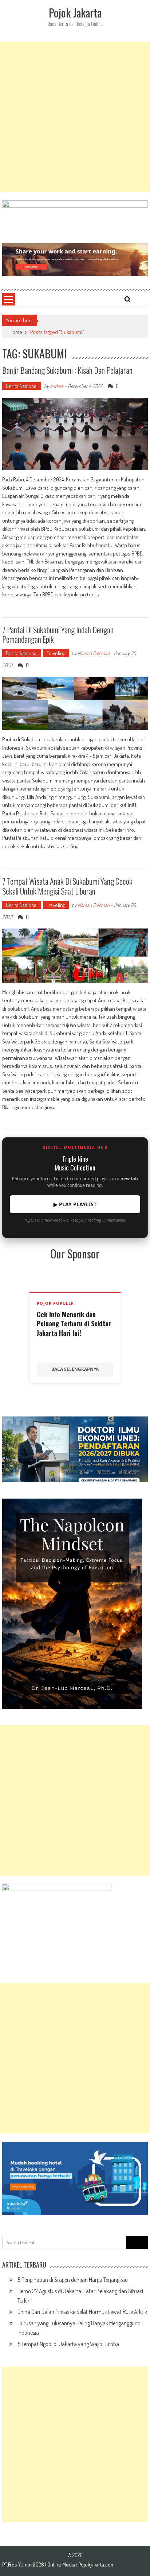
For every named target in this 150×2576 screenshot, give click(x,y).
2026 (39, 2565)
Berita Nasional (22, 386)
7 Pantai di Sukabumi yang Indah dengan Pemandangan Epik (58, 634)
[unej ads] (75, 1449)
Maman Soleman (94, 653)
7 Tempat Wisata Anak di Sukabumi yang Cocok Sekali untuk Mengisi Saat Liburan (67, 886)
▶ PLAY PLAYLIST (75, 1204)
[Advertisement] (75, 117)
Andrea (57, 386)
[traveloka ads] (75, 2178)
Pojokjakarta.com (96, 2565)
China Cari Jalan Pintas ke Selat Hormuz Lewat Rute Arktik (82, 2312)
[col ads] (75, 1604)
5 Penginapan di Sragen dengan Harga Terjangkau (73, 2280)
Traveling (56, 653)
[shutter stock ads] (75, 260)
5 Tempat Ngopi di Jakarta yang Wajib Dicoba (68, 2344)
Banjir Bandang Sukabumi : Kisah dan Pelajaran (67, 370)
